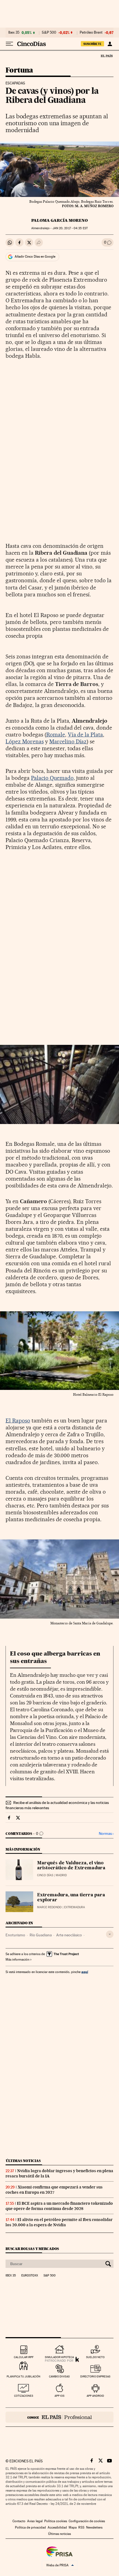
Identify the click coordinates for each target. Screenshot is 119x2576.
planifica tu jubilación (24, 2376)
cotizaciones (24, 2396)
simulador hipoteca (59, 2357)
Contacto (19, 2521)
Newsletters (94, 2527)
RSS (81, 2527)
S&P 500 (49, 33)
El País (107, 56)
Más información (17, 1960)
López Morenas (25, 741)
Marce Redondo (49, 1907)
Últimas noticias (23, 2161)
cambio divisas (59, 2376)
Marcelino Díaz (68, 741)
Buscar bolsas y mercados (32, 2249)
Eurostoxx (30, 2276)
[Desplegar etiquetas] (110, 1934)
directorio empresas (95, 2376)
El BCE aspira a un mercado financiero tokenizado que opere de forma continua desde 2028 (59, 2206)
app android (95, 2396)
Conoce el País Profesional (59, 2417)
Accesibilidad (57, 2527)
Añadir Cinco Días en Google (35, 257)
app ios (59, 2396)
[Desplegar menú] (9, 44)
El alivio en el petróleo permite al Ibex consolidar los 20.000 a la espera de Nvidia (59, 2222)
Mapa (73, 2527)
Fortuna (19, 70)
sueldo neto (95, 2357)
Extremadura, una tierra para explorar (71, 1898)
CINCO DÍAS (45, 1875)
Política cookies (56, 2521)
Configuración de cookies (87, 2521)
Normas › (106, 1834)
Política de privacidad (30, 2527)
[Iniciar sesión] (110, 44)
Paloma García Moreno (59, 220)
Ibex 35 (14, 33)
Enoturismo (15, 1935)
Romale (56, 735)
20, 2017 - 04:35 (70, 228)
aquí (85, 1972)
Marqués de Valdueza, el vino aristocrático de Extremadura (71, 1866)
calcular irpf (24, 2357)
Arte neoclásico (69, 1935)
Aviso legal (35, 2521)
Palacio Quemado (52, 778)
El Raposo (18, 1421)
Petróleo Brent (91, 33)
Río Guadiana (41, 1935)
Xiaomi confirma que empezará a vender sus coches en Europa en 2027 (54, 2190)
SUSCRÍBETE (92, 44)
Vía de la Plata (86, 735)
